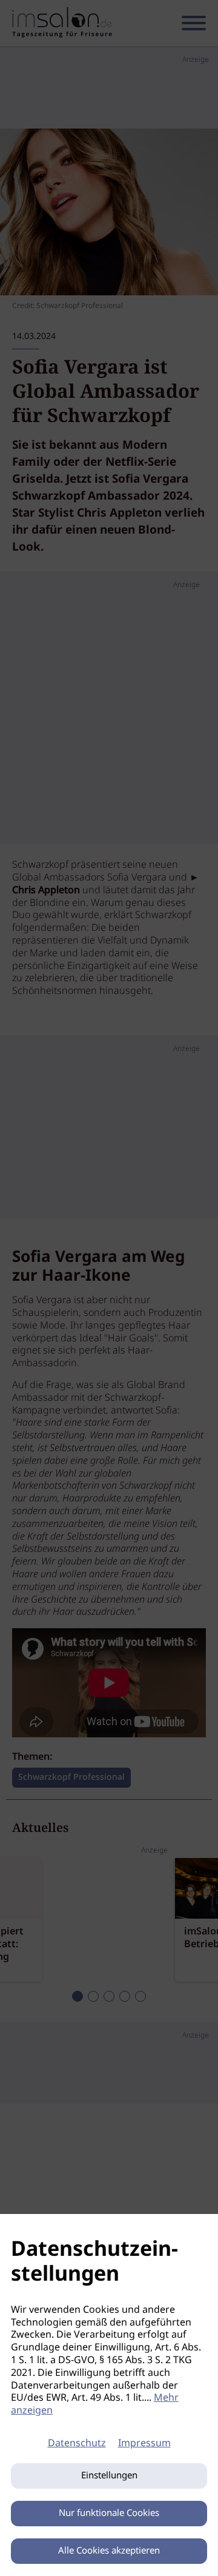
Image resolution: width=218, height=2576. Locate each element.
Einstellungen (109, 2476)
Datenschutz (77, 2444)
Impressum (144, 2444)
